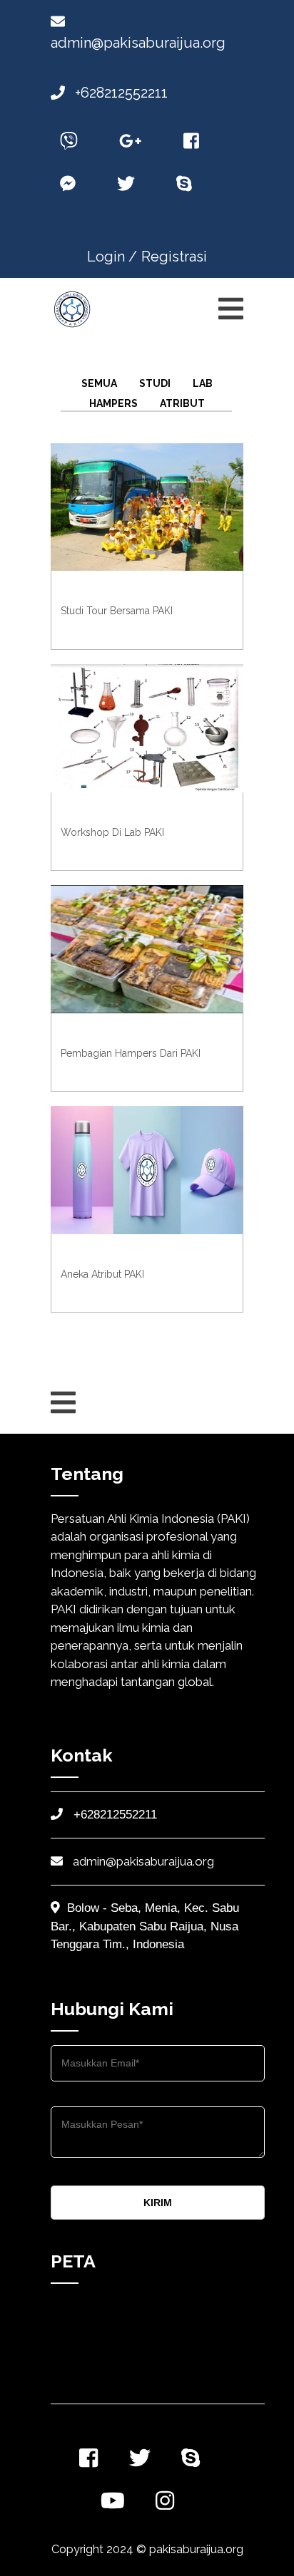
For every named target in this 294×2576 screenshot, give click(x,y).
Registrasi (174, 257)
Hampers (113, 403)
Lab (203, 383)
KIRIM (158, 2203)
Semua (99, 383)
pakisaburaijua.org (196, 2549)
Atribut (182, 403)
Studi (155, 383)
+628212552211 (120, 93)
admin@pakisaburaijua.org (142, 1861)
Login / (112, 257)
